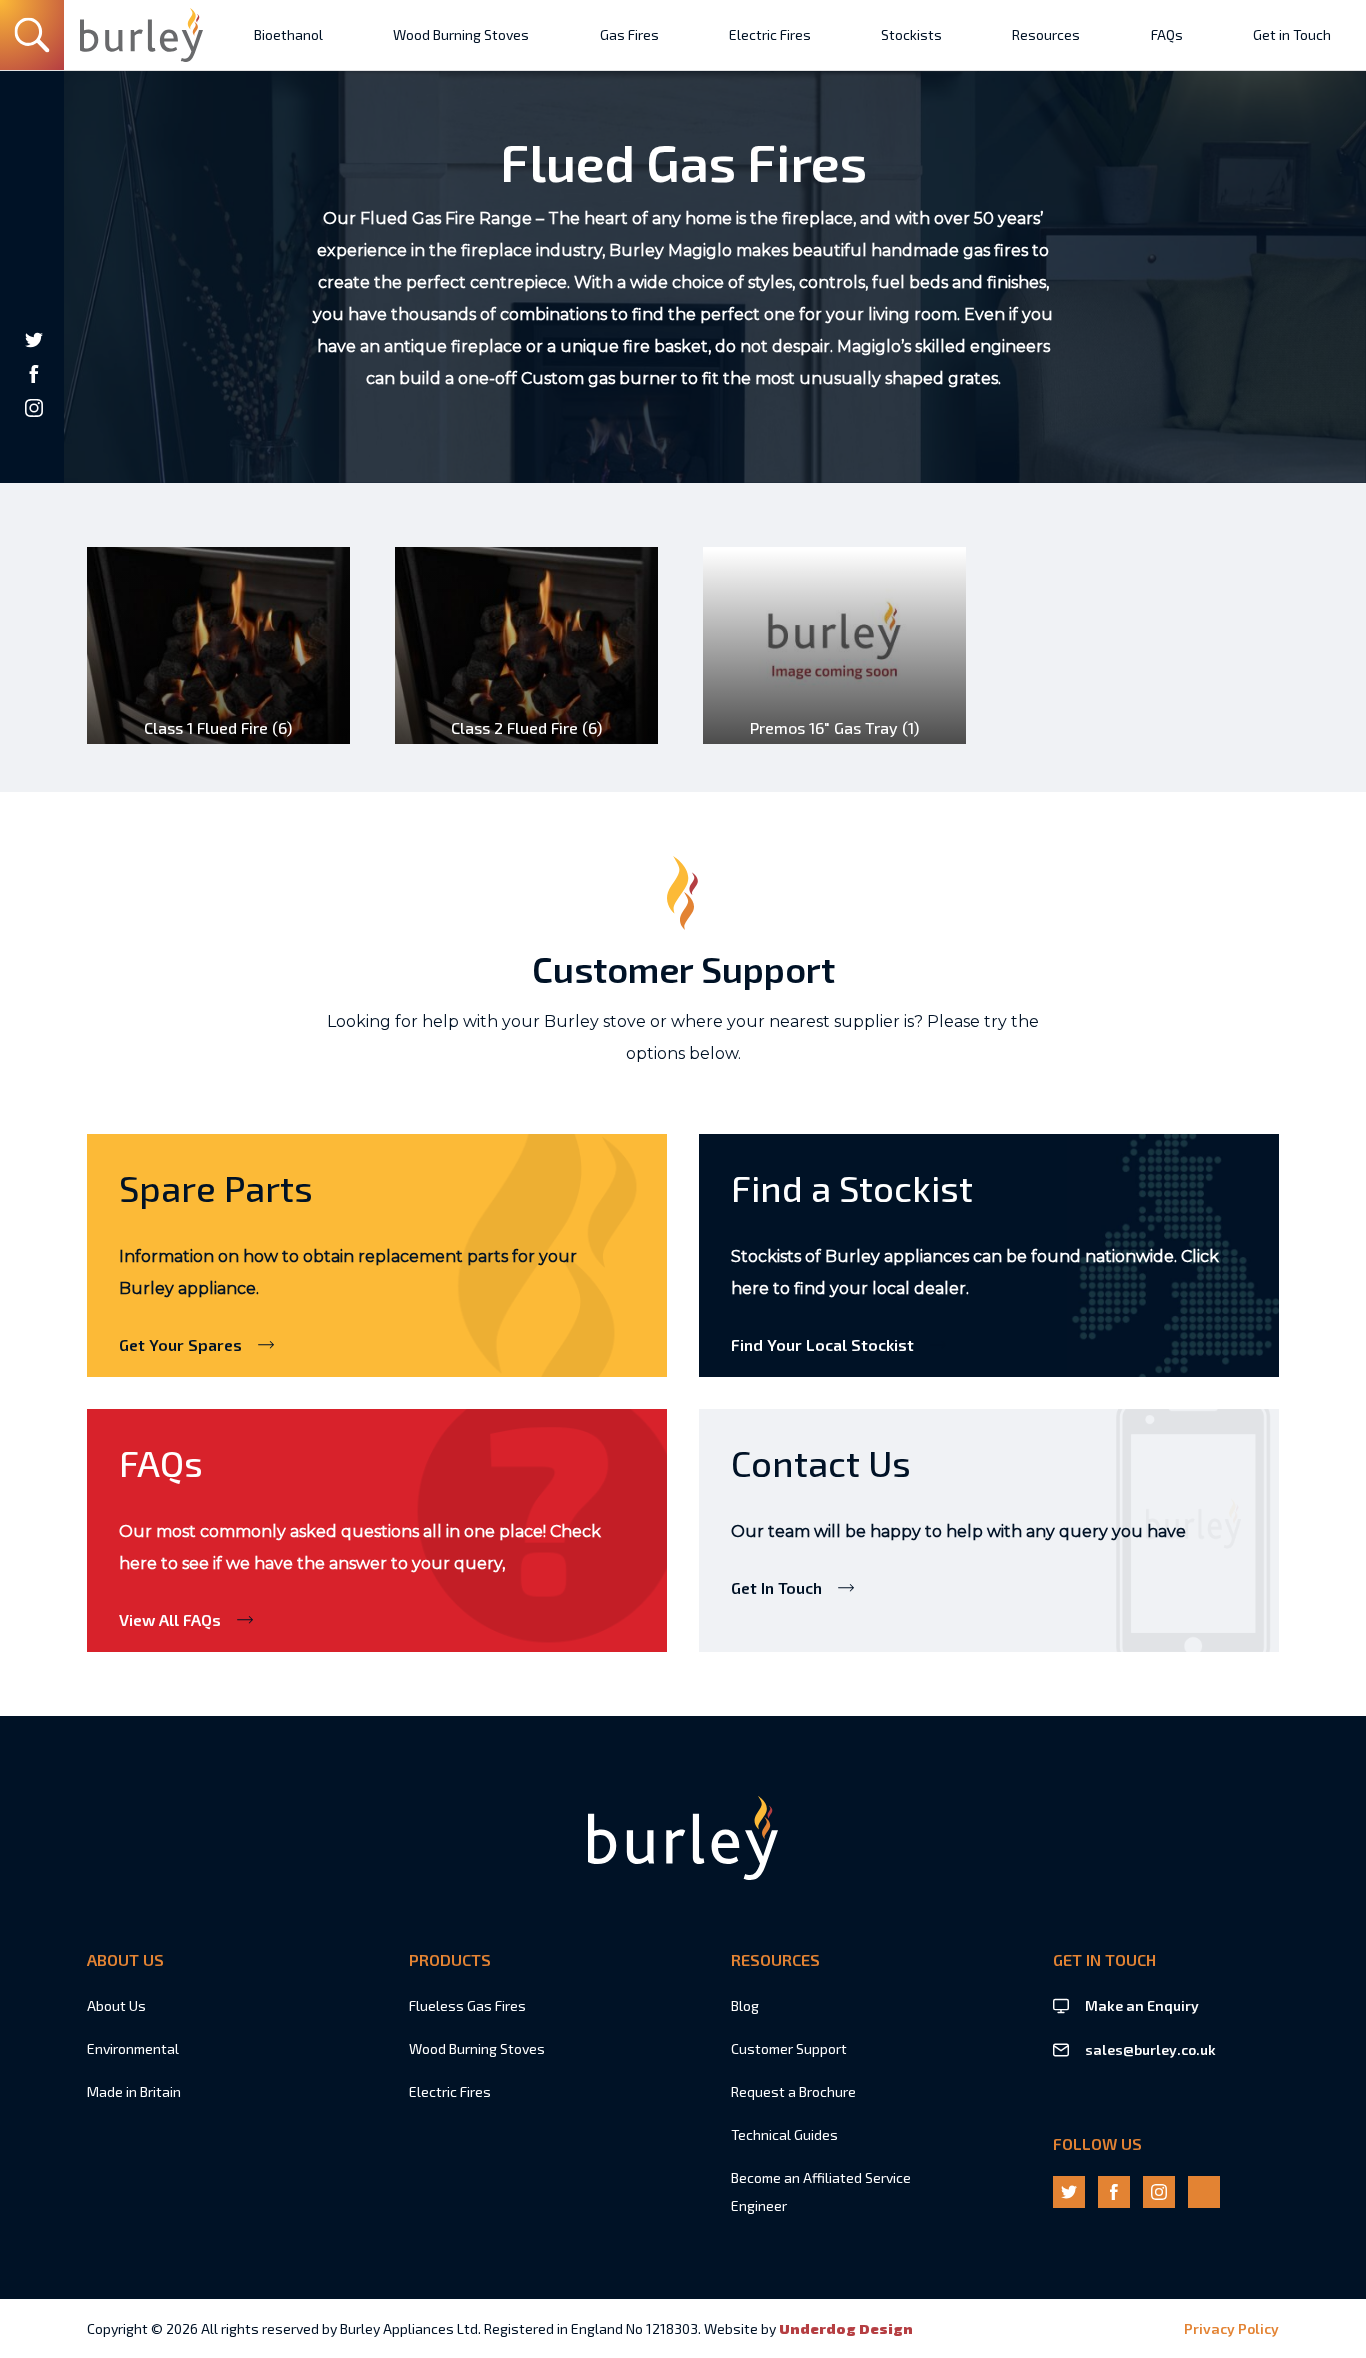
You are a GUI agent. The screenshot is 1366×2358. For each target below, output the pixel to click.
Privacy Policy (1231, 2328)
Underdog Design (846, 2328)
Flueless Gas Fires (467, 2005)
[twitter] (34, 340)
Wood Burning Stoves (477, 2048)
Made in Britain (134, 2091)
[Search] (32, 35)
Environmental (133, 2048)
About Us (116, 2005)
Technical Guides (784, 2134)
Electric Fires (450, 2091)
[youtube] (34, 442)
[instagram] (34, 408)
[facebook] (34, 374)
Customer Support (789, 2048)
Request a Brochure (793, 2091)
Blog (745, 2005)
